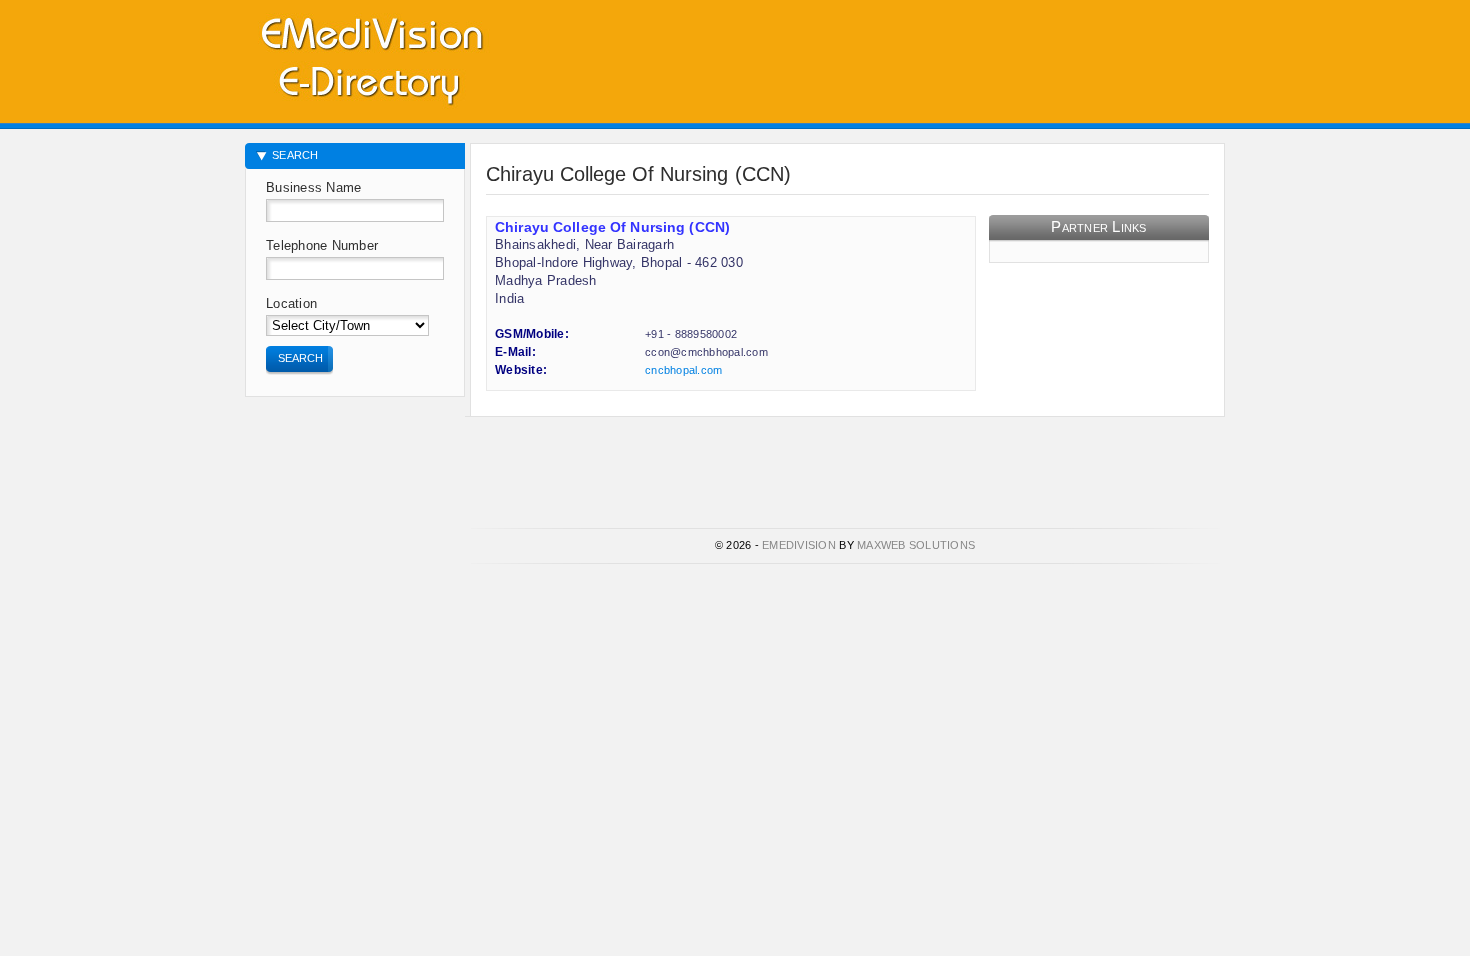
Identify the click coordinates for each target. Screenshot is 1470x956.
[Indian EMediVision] (371, 57)
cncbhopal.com (683, 370)
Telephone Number (322, 245)
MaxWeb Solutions (916, 545)
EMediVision (799, 545)
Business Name (313, 187)
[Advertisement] (991, 55)
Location (291, 303)
